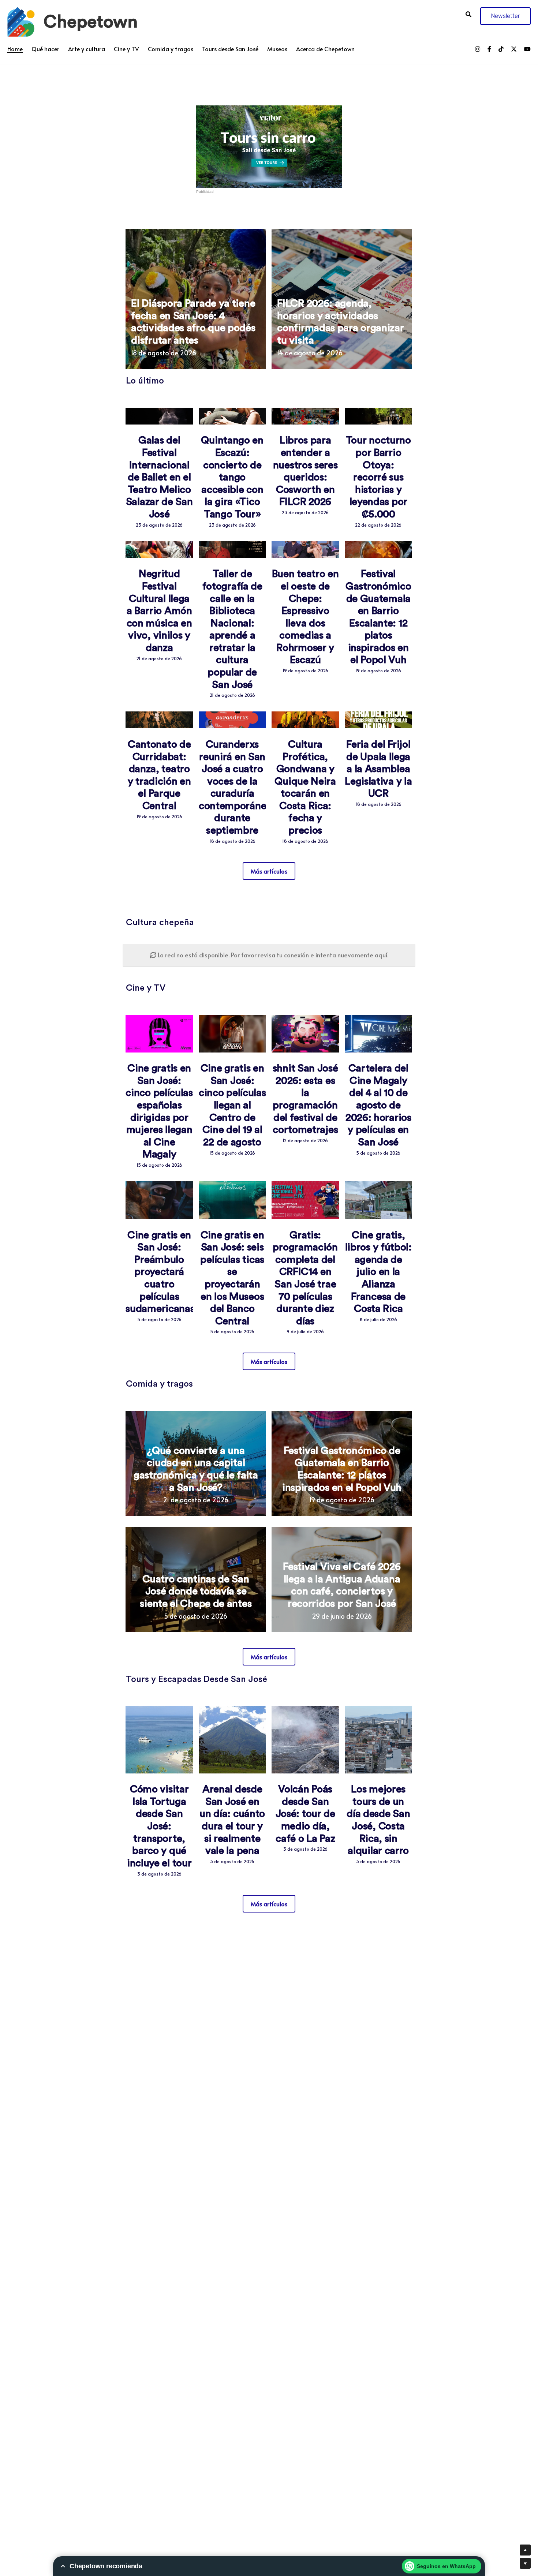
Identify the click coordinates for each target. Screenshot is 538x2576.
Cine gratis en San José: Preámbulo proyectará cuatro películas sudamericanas (160, 1272)
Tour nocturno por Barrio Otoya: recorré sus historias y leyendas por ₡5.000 (378, 477)
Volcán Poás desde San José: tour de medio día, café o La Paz (305, 1814)
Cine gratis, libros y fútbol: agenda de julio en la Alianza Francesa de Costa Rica (378, 1272)
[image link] (21, 21)
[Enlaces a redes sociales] (478, 49)
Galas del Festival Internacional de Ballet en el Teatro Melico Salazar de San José (159, 477)
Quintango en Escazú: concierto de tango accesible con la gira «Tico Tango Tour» (232, 477)
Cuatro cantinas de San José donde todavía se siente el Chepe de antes (196, 1591)
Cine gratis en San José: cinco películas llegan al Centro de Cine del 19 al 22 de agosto (232, 1105)
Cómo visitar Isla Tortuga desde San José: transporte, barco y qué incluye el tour (159, 1826)
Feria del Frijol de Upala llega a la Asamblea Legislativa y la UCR (378, 769)
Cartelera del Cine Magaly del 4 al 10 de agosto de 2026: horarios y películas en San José (378, 1105)
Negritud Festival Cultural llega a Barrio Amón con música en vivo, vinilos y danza (159, 611)
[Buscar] (468, 14)
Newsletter (505, 16)
